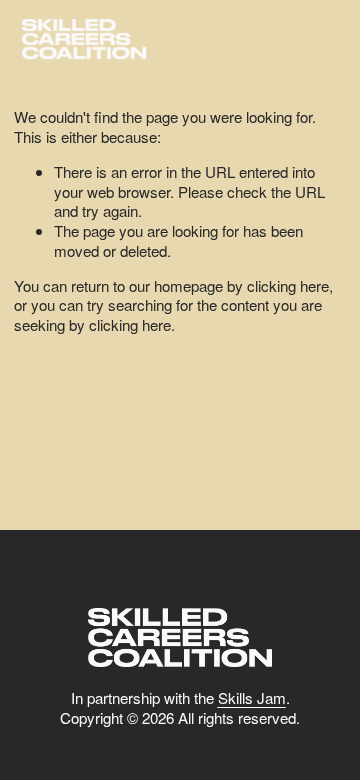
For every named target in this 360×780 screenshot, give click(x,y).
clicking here (288, 285)
